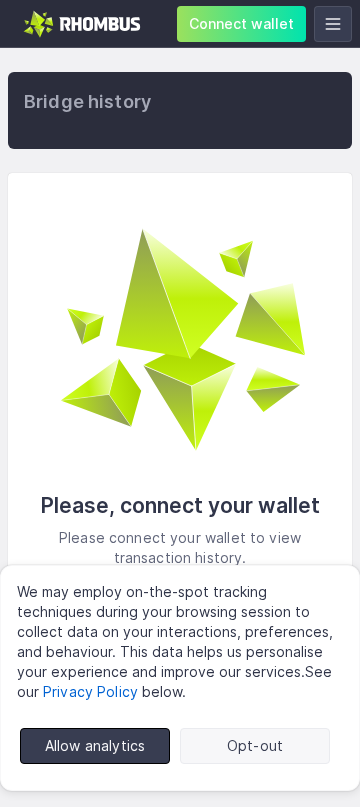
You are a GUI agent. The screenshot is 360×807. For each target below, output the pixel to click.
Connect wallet (241, 23)
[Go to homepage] (82, 24)
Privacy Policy (90, 691)
